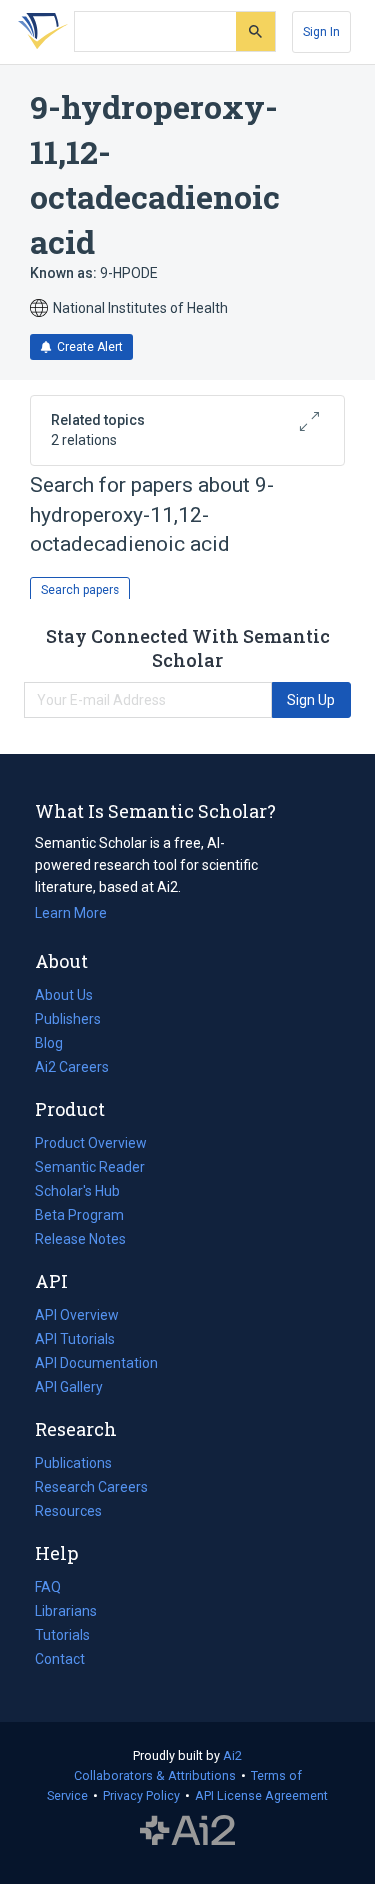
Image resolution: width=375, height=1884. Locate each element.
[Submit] (255, 31)
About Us (64, 995)
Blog (57, 1045)
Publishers (68, 1019)
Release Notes (80, 1239)
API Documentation (96, 1365)
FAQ (48, 1587)
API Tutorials (75, 1339)
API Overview (77, 1315)
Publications (73, 1465)
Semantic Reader (90, 1167)
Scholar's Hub (77, 1191)
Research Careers (91, 1489)
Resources (68, 1513)
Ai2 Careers (72, 1069)
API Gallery (69, 1387)
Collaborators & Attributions (155, 1775)
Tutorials (62, 1635)
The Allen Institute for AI (187, 1831)
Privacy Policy (141, 1795)
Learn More (71, 913)
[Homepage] (39, 32)
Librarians (66, 1611)
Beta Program (79, 1215)
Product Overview (91, 1143)
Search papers (80, 590)
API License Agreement (261, 1795)
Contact (60, 1659)
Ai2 (232, 1755)
